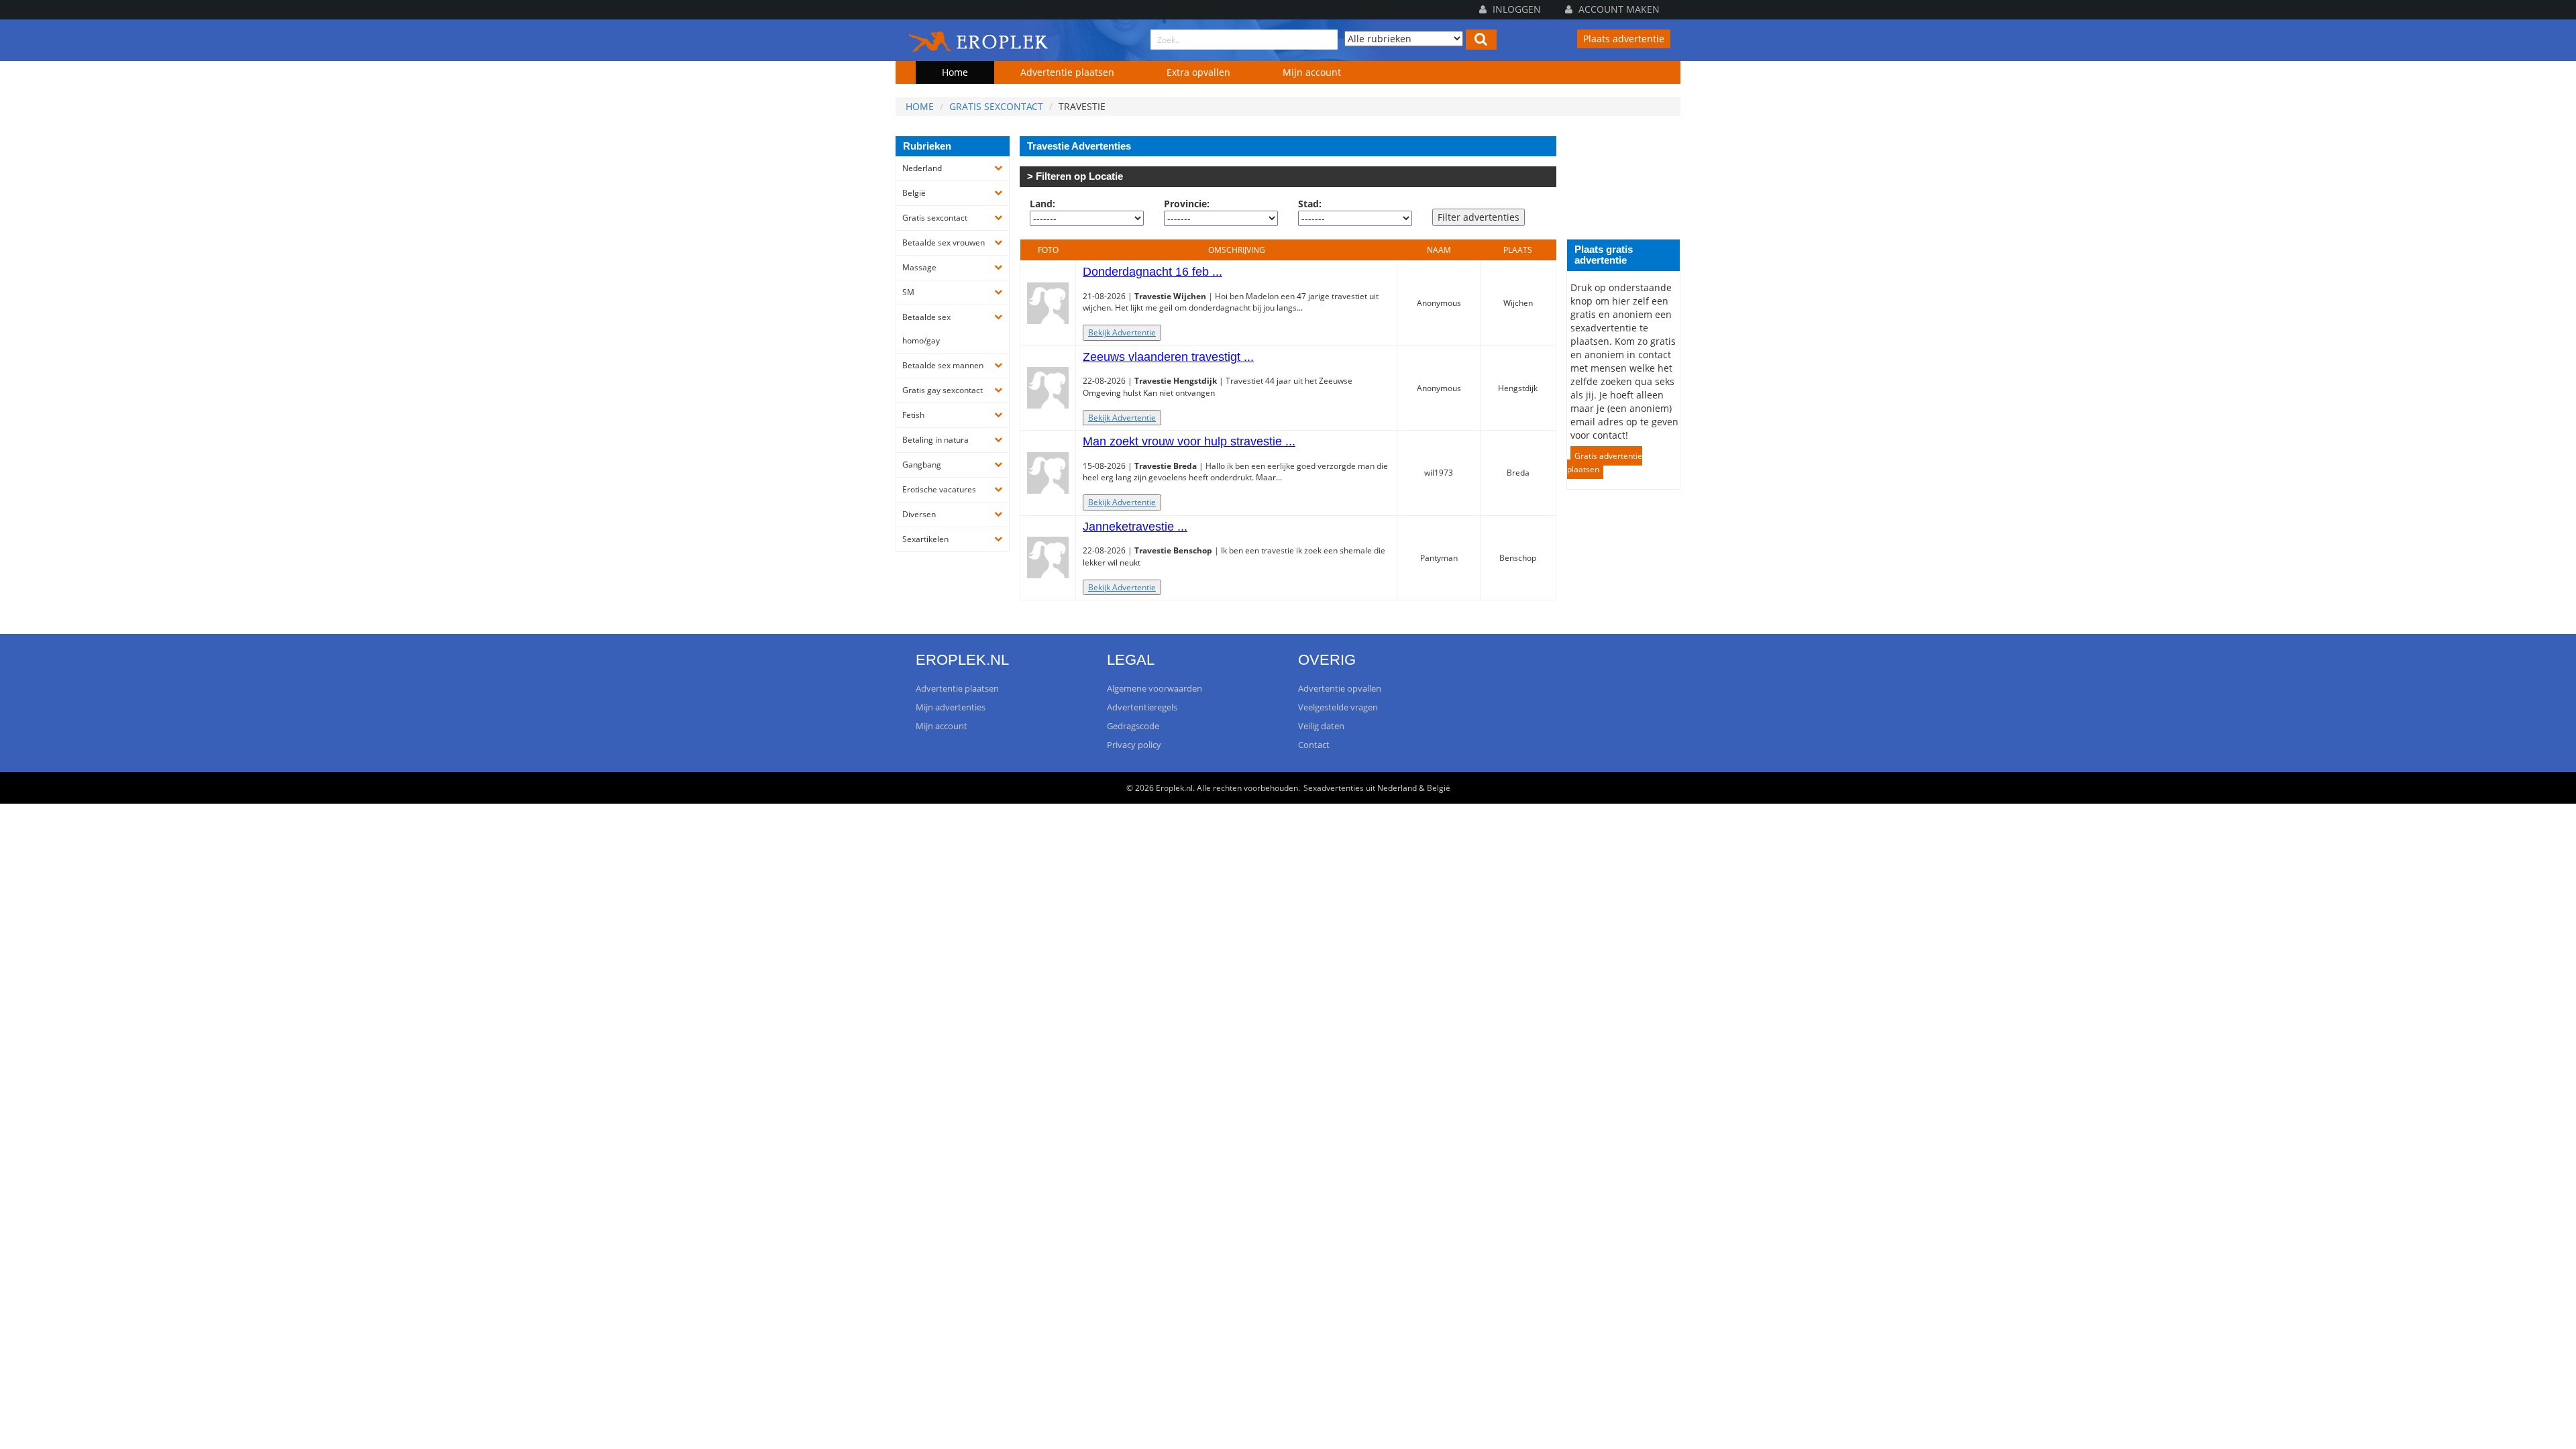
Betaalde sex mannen (943, 365)
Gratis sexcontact (996, 106)
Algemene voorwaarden (1155, 688)
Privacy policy (1134, 745)
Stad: (1310, 204)
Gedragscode (1133, 726)
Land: (1042, 204)
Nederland (922, 168)
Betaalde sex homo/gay (926, 329)
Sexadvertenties (1334, 788)
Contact (1314, 745)
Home (955, 72)
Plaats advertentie (1624, 39)
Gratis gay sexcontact (943, 390)
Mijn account (1312, 72)
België (914, 193)
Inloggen (1515, 9)
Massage (919, 267)
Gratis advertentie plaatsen (1605, 463)
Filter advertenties (1479, 217)
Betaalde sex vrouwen (944, 243)
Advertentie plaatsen (1067, 72)
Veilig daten (1321, 726)
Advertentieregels (1142, 707)
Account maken (1618, 9)
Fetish (913, 415)
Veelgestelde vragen (1338, 707)
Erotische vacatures (939, 489)
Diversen (919, 514)
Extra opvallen (1198, 72)
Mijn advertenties (951, 707)
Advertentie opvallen (1340, 688)
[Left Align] (1481, 40)
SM (908, 292)
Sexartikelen (925, 539)
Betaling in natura (935, 440)
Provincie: (1187, 204)
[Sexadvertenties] (979, 39)
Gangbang (922, 465)
